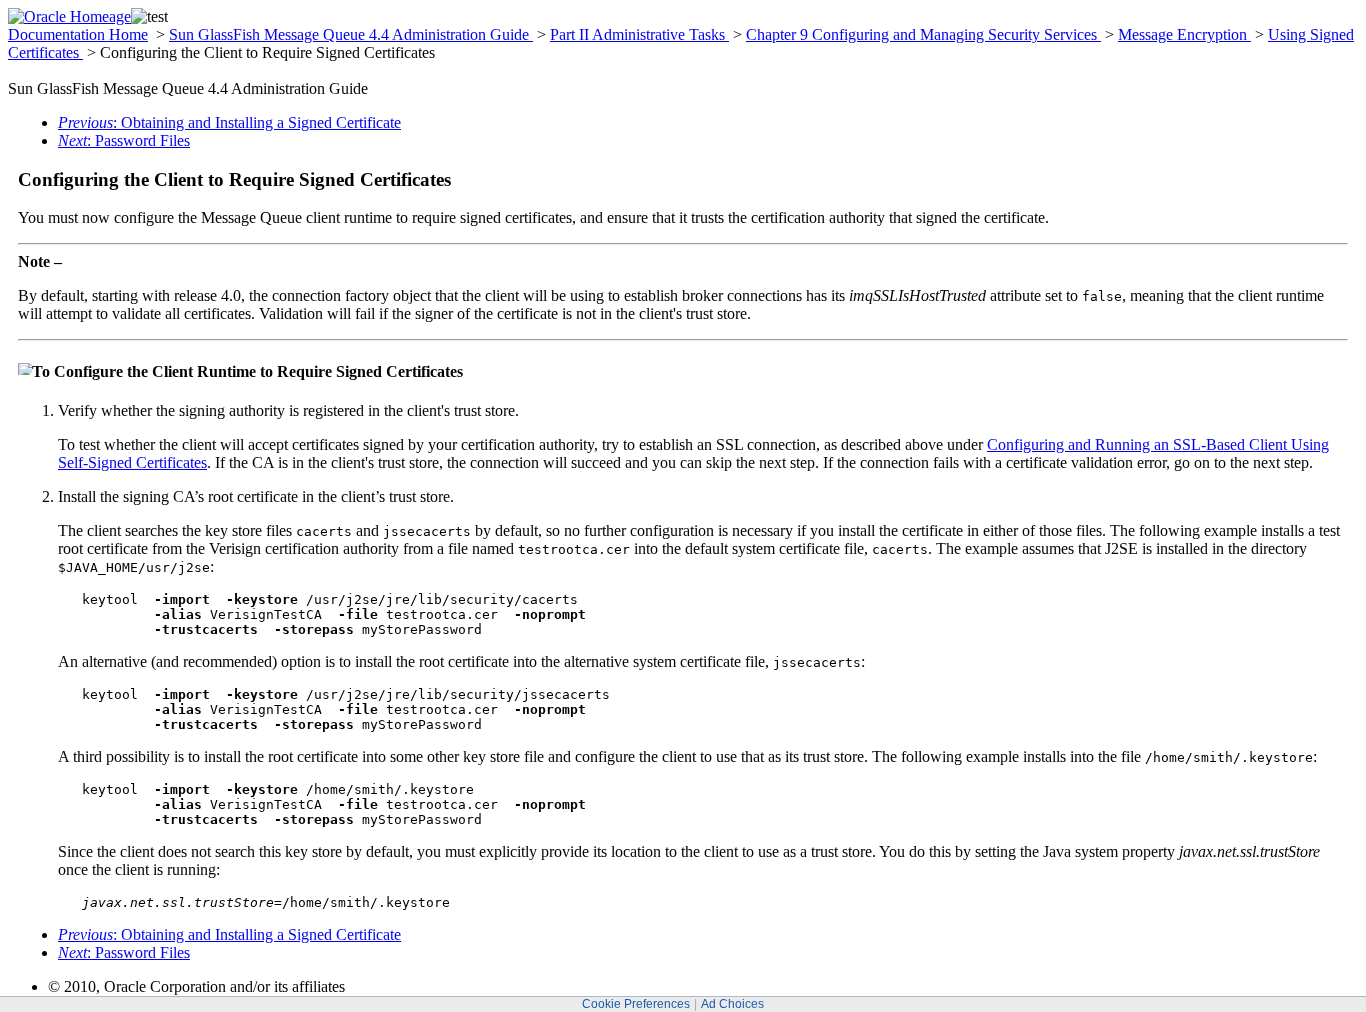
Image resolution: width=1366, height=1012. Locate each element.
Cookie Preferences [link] (636, 1004)
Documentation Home (78, 34)
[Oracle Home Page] (69, 16)
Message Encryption (1184, 34)
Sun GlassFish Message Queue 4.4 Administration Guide (351, 34)
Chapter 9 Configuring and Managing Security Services (923, 34)
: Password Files (124, 140)
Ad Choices (732, 1004)
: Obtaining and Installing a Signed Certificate (229, 122)
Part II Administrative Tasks (639, 34)
